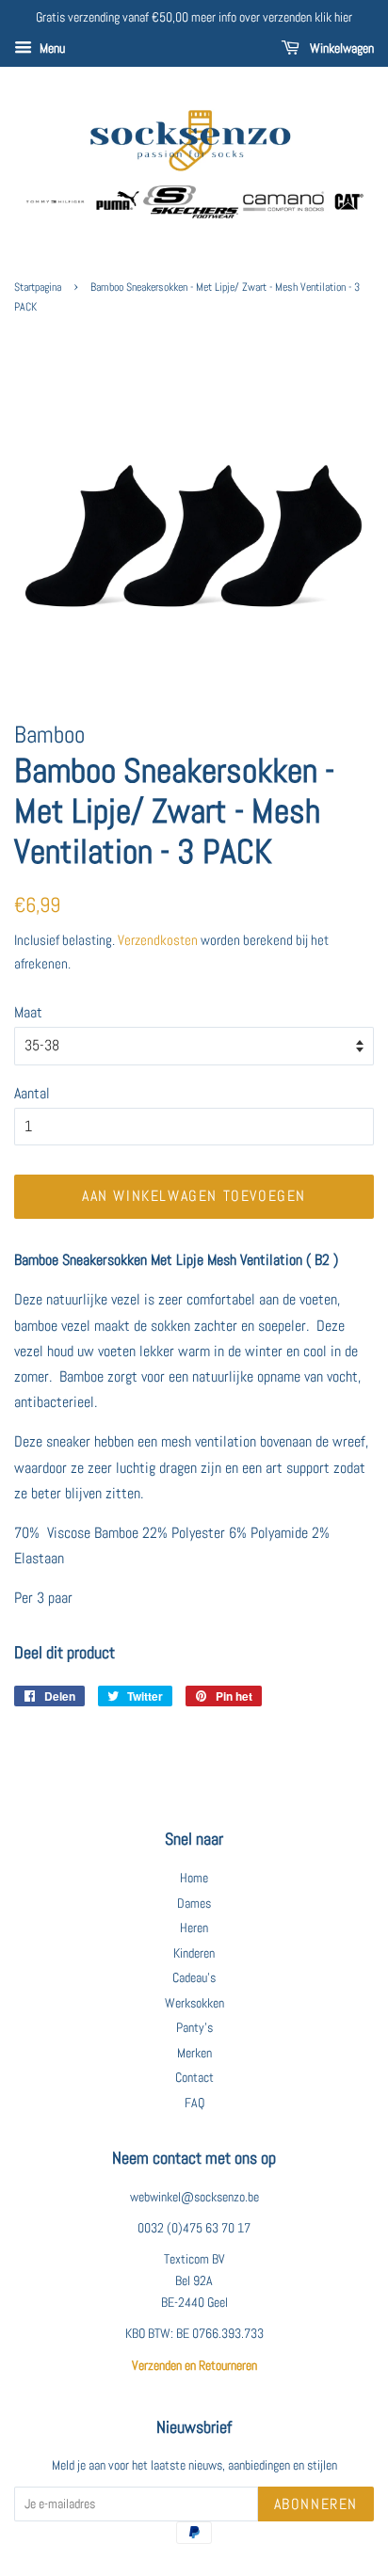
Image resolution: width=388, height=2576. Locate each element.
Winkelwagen (340, 48)
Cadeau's (194, 1978)
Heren (194, 1928)
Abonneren (316, 2504)
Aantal (32, 1093)
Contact (194, 2078)
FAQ (194, 2103)
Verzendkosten (158, 940)
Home (194, 1878)
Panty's (194, 2028)
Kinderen (194, 1953)
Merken (194, 2053)
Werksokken (194, 2003)
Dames (194, 1904)
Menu (51, 48)
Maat (28, 1012)
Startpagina (38, 287)
